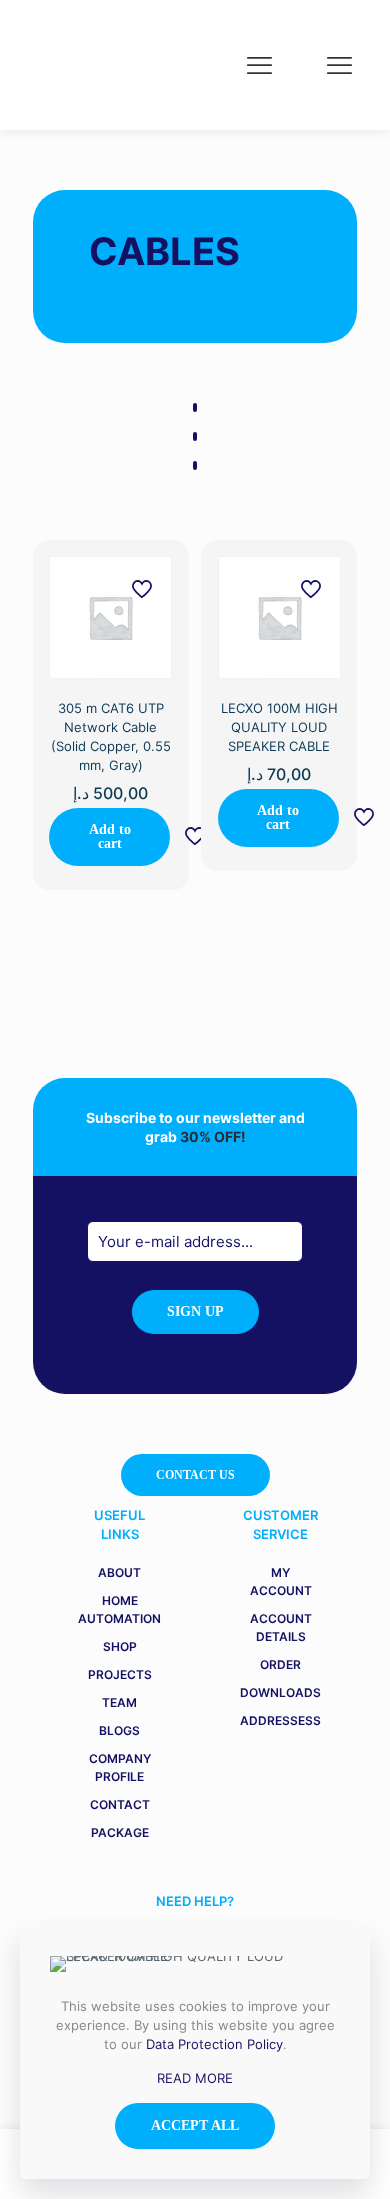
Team (119, 1702)
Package (120, 1832)
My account (281, 1581)
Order (280, 1664)
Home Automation (119, 1609)
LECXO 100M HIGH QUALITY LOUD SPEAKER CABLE (279, 727)
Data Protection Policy (214, 2044)
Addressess (280, 1720)
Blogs (119, 1730)
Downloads (280, 1692)
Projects (120, 1674)
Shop (120, 1646)
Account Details (281, 1627)
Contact (120, 1804)
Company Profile (120, 1767)
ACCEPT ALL (195, 2125)
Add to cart (110, 836)
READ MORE (195, 2078)
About (119, 1572)
